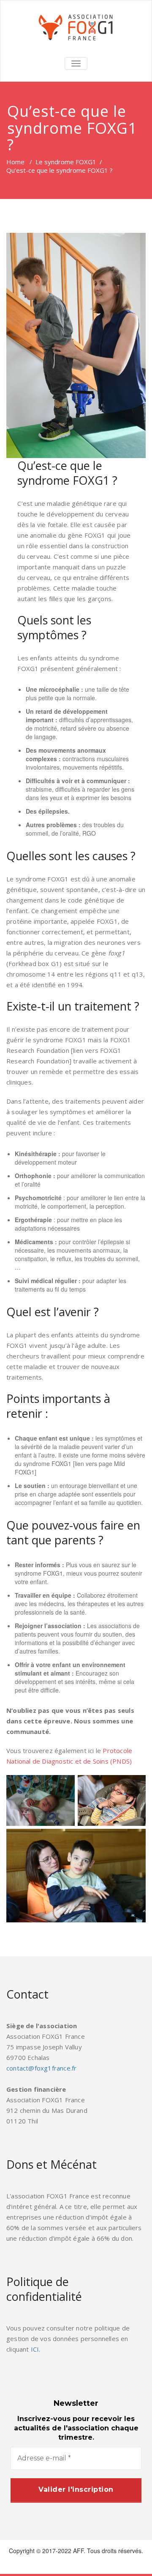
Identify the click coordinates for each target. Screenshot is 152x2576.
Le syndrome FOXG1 (66, 162)
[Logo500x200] (76, 28)
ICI (35, 2349)
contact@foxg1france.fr (41, 2068)
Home (15, 162)
